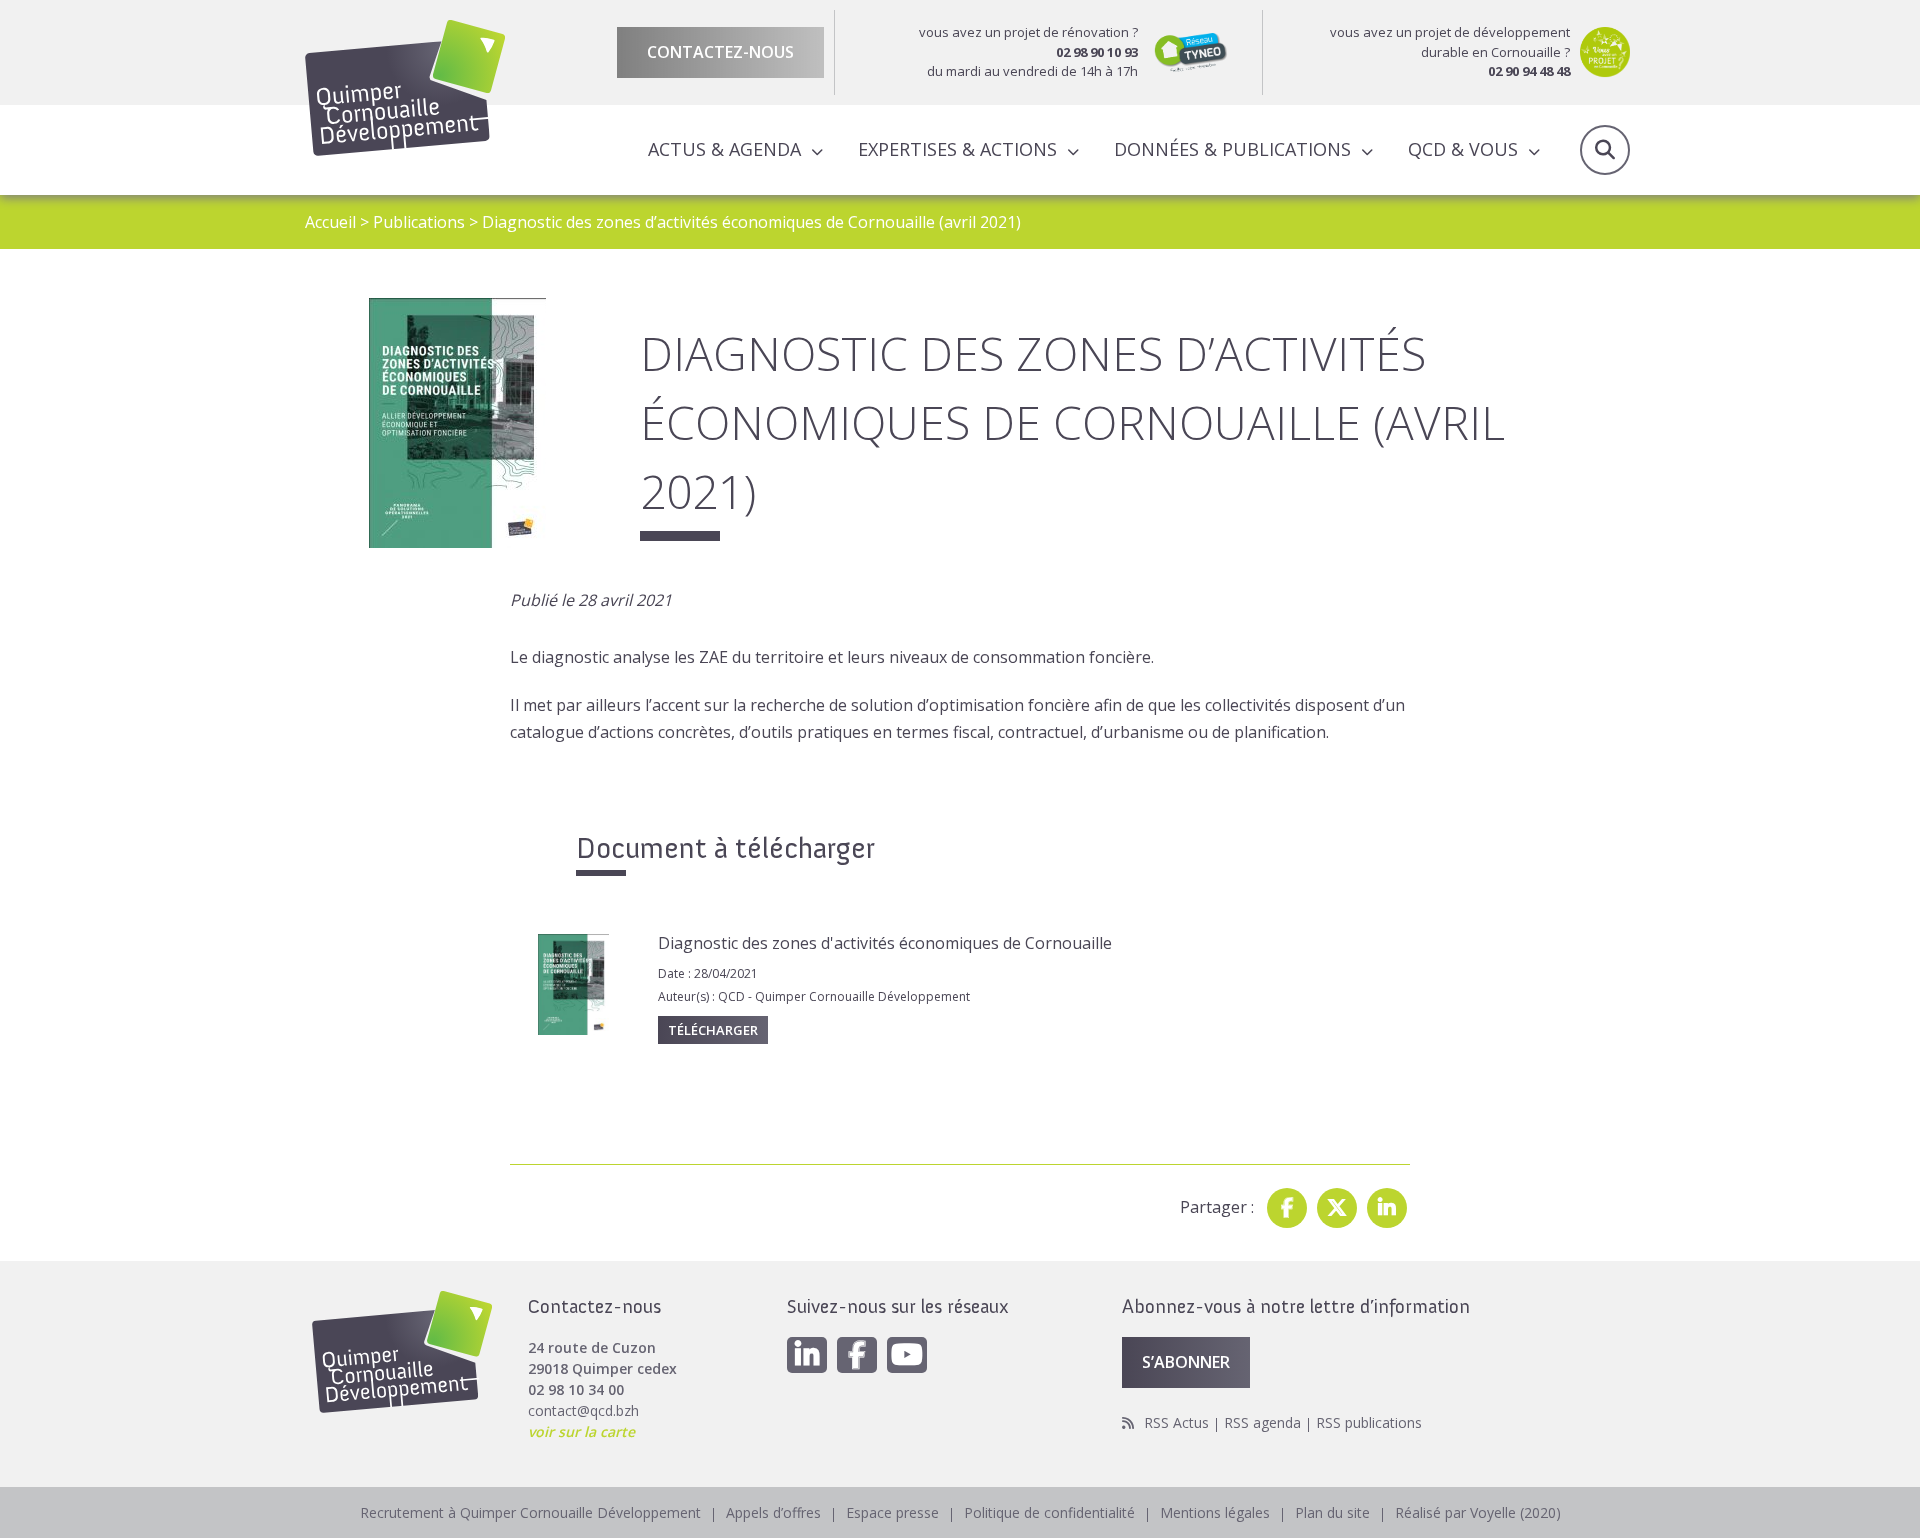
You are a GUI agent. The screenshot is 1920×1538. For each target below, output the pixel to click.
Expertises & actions (957, 149)
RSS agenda (1262, 1422)
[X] (1337, 1208)
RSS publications (1369, 1422)
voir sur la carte (581, 1431)
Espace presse (892, 1512)
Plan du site (1332, 1512)
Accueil (330, 222)
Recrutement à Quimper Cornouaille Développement (530, 1512)
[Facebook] (1287, 1208)
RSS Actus (1176, 1422)
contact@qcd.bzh (583, 1410)
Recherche (1605, 150)
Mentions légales (1215, 1512)
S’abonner (1186, 1362)
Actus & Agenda (724, 149)
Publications (419, 222)
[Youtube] (907, 1355)
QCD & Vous (1463, 149)
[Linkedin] (1387, 1208)
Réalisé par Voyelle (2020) (1478, 1512)
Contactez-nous (720, 52)
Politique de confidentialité (1049, 1512)
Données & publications (1232, 149)
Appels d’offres (773, 1512)
